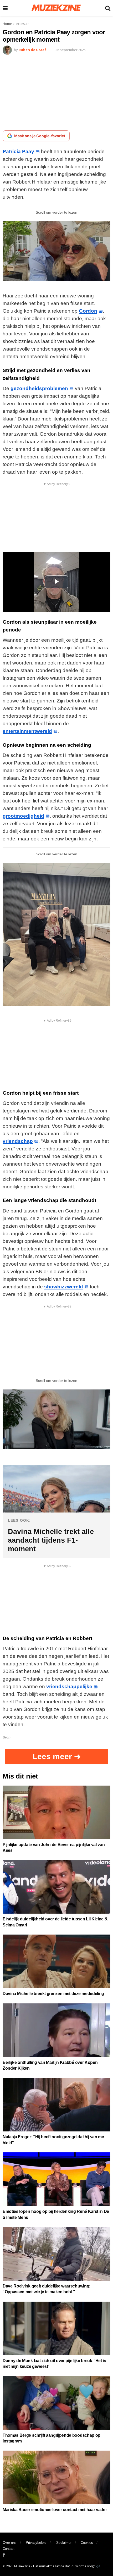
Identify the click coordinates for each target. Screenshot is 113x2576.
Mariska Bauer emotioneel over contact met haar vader (55, 2510)
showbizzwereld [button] (64, 1287)
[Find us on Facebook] (4, 2555)
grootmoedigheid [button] (23, 816)
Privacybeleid (36, 2543)
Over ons (10, 2543)
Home (7, 24)
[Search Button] (108, 8)
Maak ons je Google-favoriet (40, 136)
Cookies (87, 2543)
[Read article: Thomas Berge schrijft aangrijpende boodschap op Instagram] (56, 2403)
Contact (9, 2549)
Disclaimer (63, 2543)
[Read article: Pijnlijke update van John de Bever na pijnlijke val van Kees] (56, 1812)
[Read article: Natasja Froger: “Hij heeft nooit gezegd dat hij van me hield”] (56, 2105)
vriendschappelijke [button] (69, 1686)
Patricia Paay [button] (18, 151)
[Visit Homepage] (56, 8)
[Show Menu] (5, 8)
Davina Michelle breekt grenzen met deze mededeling (53, 1994)
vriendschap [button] (18, 1141)
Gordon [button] (88, 311)
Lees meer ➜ (57, 1756)
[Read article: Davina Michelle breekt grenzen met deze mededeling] (56, 1961)
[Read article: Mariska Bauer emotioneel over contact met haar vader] (56, 2477)
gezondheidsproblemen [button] (39, 388)
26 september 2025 (71, 50)
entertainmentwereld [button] (27, 731)
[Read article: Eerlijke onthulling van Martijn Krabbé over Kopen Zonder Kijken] (56, 2030)
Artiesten (23, 24)
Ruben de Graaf (32, 50)
